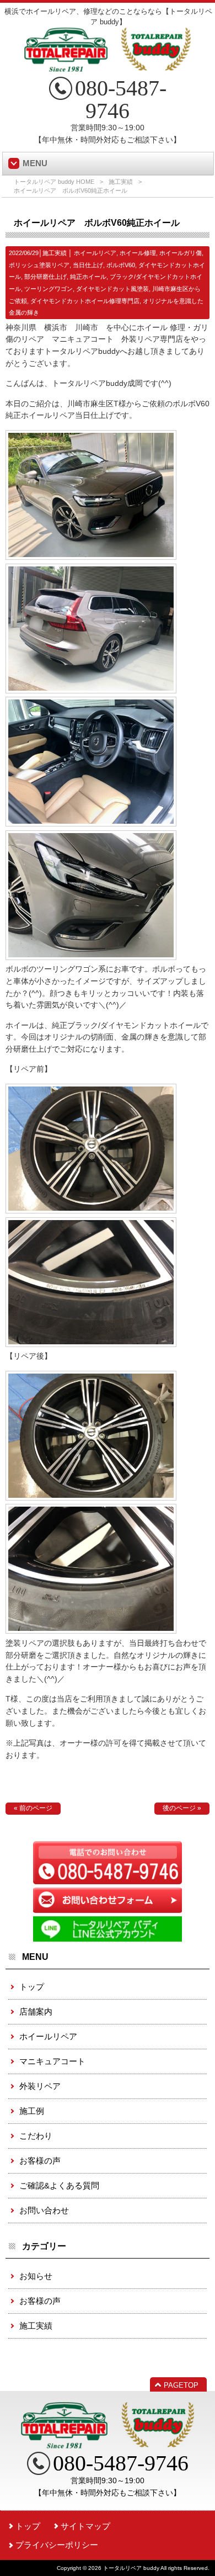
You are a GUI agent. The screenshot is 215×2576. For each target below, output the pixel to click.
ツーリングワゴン (49, 289)
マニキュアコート (52, 2061)
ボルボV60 (121, 265)
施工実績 (121, 182)
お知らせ (36, 2276)
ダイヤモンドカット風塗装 (112, 289)
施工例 (32, 2111)
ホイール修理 (138, 253)
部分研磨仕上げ (45, 277)
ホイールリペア (95, 253)
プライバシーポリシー (57, 2545)
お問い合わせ (44, 2210)
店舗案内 (36, 2011)
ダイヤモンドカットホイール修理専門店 (85, 301)
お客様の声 (40, 2161)
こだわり (36, 2136)
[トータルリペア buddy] (108, 67)
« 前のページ (33, 1808)
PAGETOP (181, 2385)
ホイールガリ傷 (181, 253)
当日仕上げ (88, 265)
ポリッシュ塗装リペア (39, 265)
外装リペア (40, 2086)
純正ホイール (88, 277)
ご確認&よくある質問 (59, 2185)
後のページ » (182, 1808)
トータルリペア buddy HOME (54, 182)
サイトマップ (85, 2526)
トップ (32, 1987)
